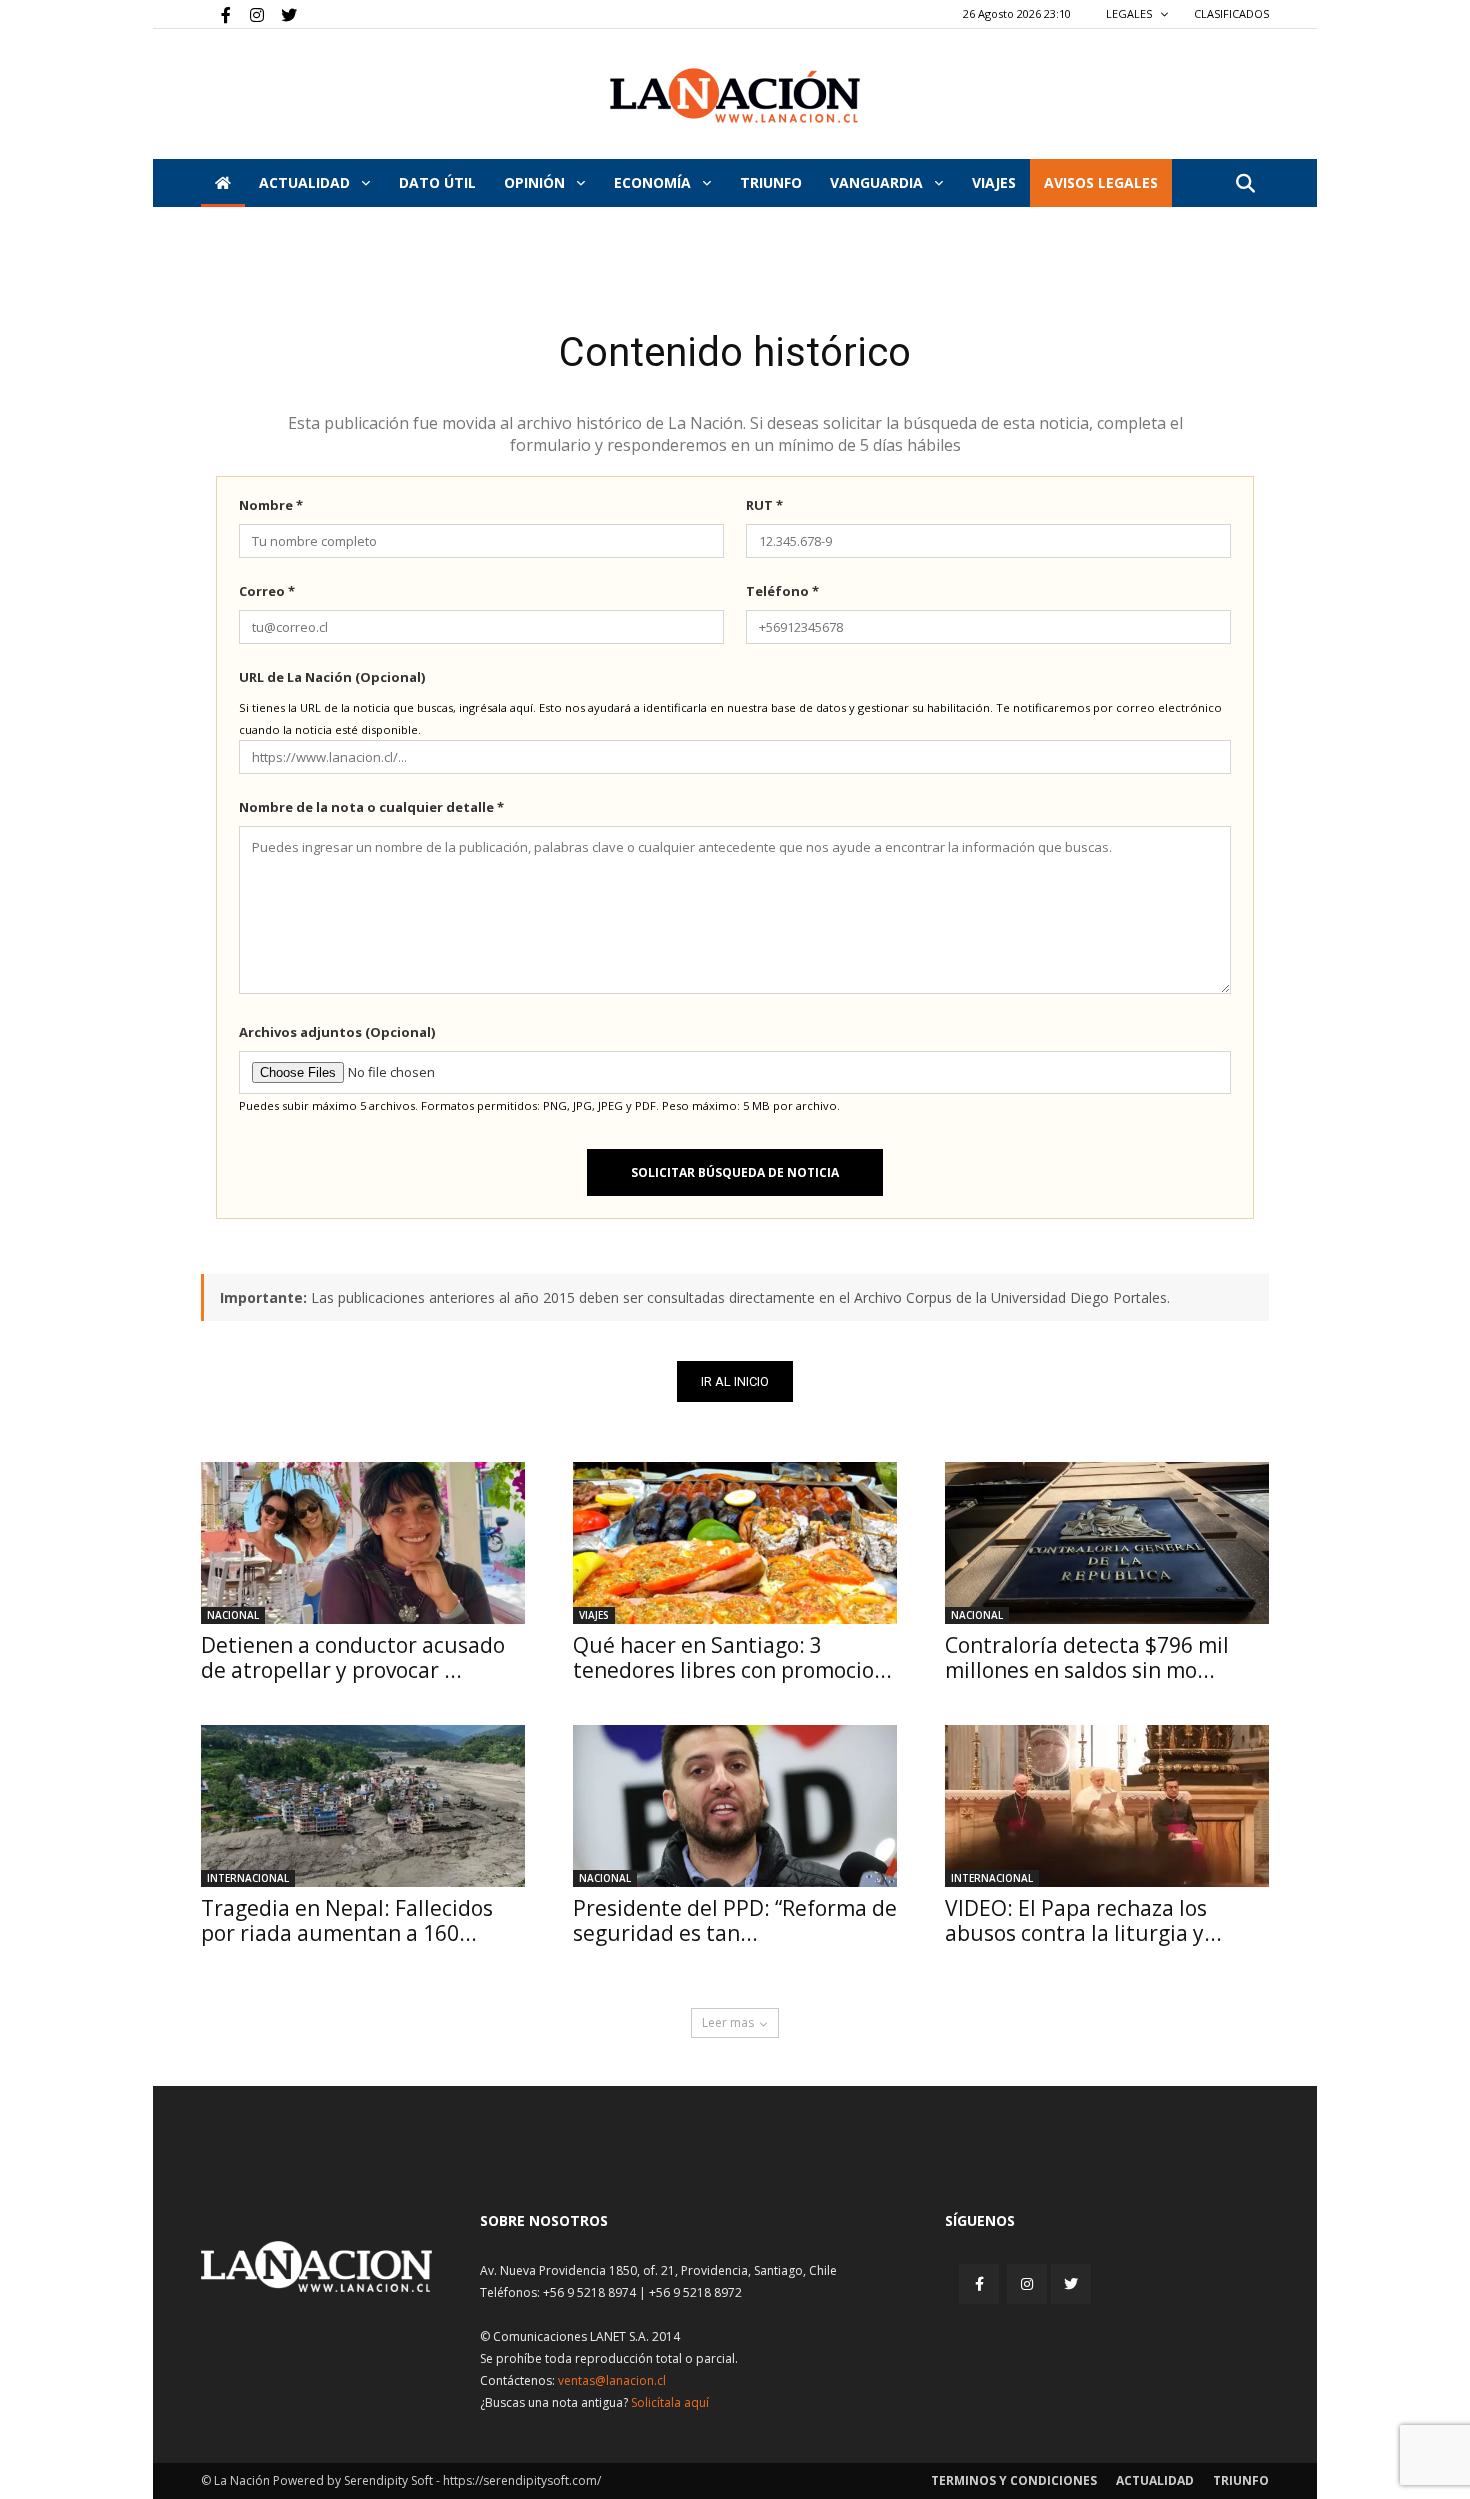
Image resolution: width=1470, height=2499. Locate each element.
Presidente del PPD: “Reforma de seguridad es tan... (735, 1920)
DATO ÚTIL (437, 182)
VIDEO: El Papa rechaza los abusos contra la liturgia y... (1083, 1920)
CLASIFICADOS (1231, 13)
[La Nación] (735, 95)
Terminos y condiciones (1014, 2480)
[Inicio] (223, 183)
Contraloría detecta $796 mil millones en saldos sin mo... (1087, 1657)
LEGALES (1130, 13)
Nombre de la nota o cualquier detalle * (371, 807)
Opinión (536, 182)
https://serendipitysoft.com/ (522, 2480)
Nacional (233, 1615)
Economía (654, 182)
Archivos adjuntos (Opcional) (337, 1032)
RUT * (764, 505)
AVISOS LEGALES (1101, 182)
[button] (1245, 184)
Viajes (594, 1615)
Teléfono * (782, 591)
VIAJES (994, 182)
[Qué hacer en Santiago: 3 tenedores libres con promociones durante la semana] (735, 1543)
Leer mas (728, 2022)
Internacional (248, 1878)
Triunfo (771, 182)
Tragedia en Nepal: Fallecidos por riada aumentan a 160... (347, 1920)
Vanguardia (878, 182)
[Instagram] (249, 14)
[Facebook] (216, 14)
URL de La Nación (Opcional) (332, 677)
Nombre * (271, 505)
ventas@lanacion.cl (612, 2380)
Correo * (267, 591)
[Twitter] (282, 14)
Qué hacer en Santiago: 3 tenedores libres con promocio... (732, 1657)
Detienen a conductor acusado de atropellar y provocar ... (353, 1657)
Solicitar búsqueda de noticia (735, 1172)
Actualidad (306, 182)
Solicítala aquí (670, 2402)
